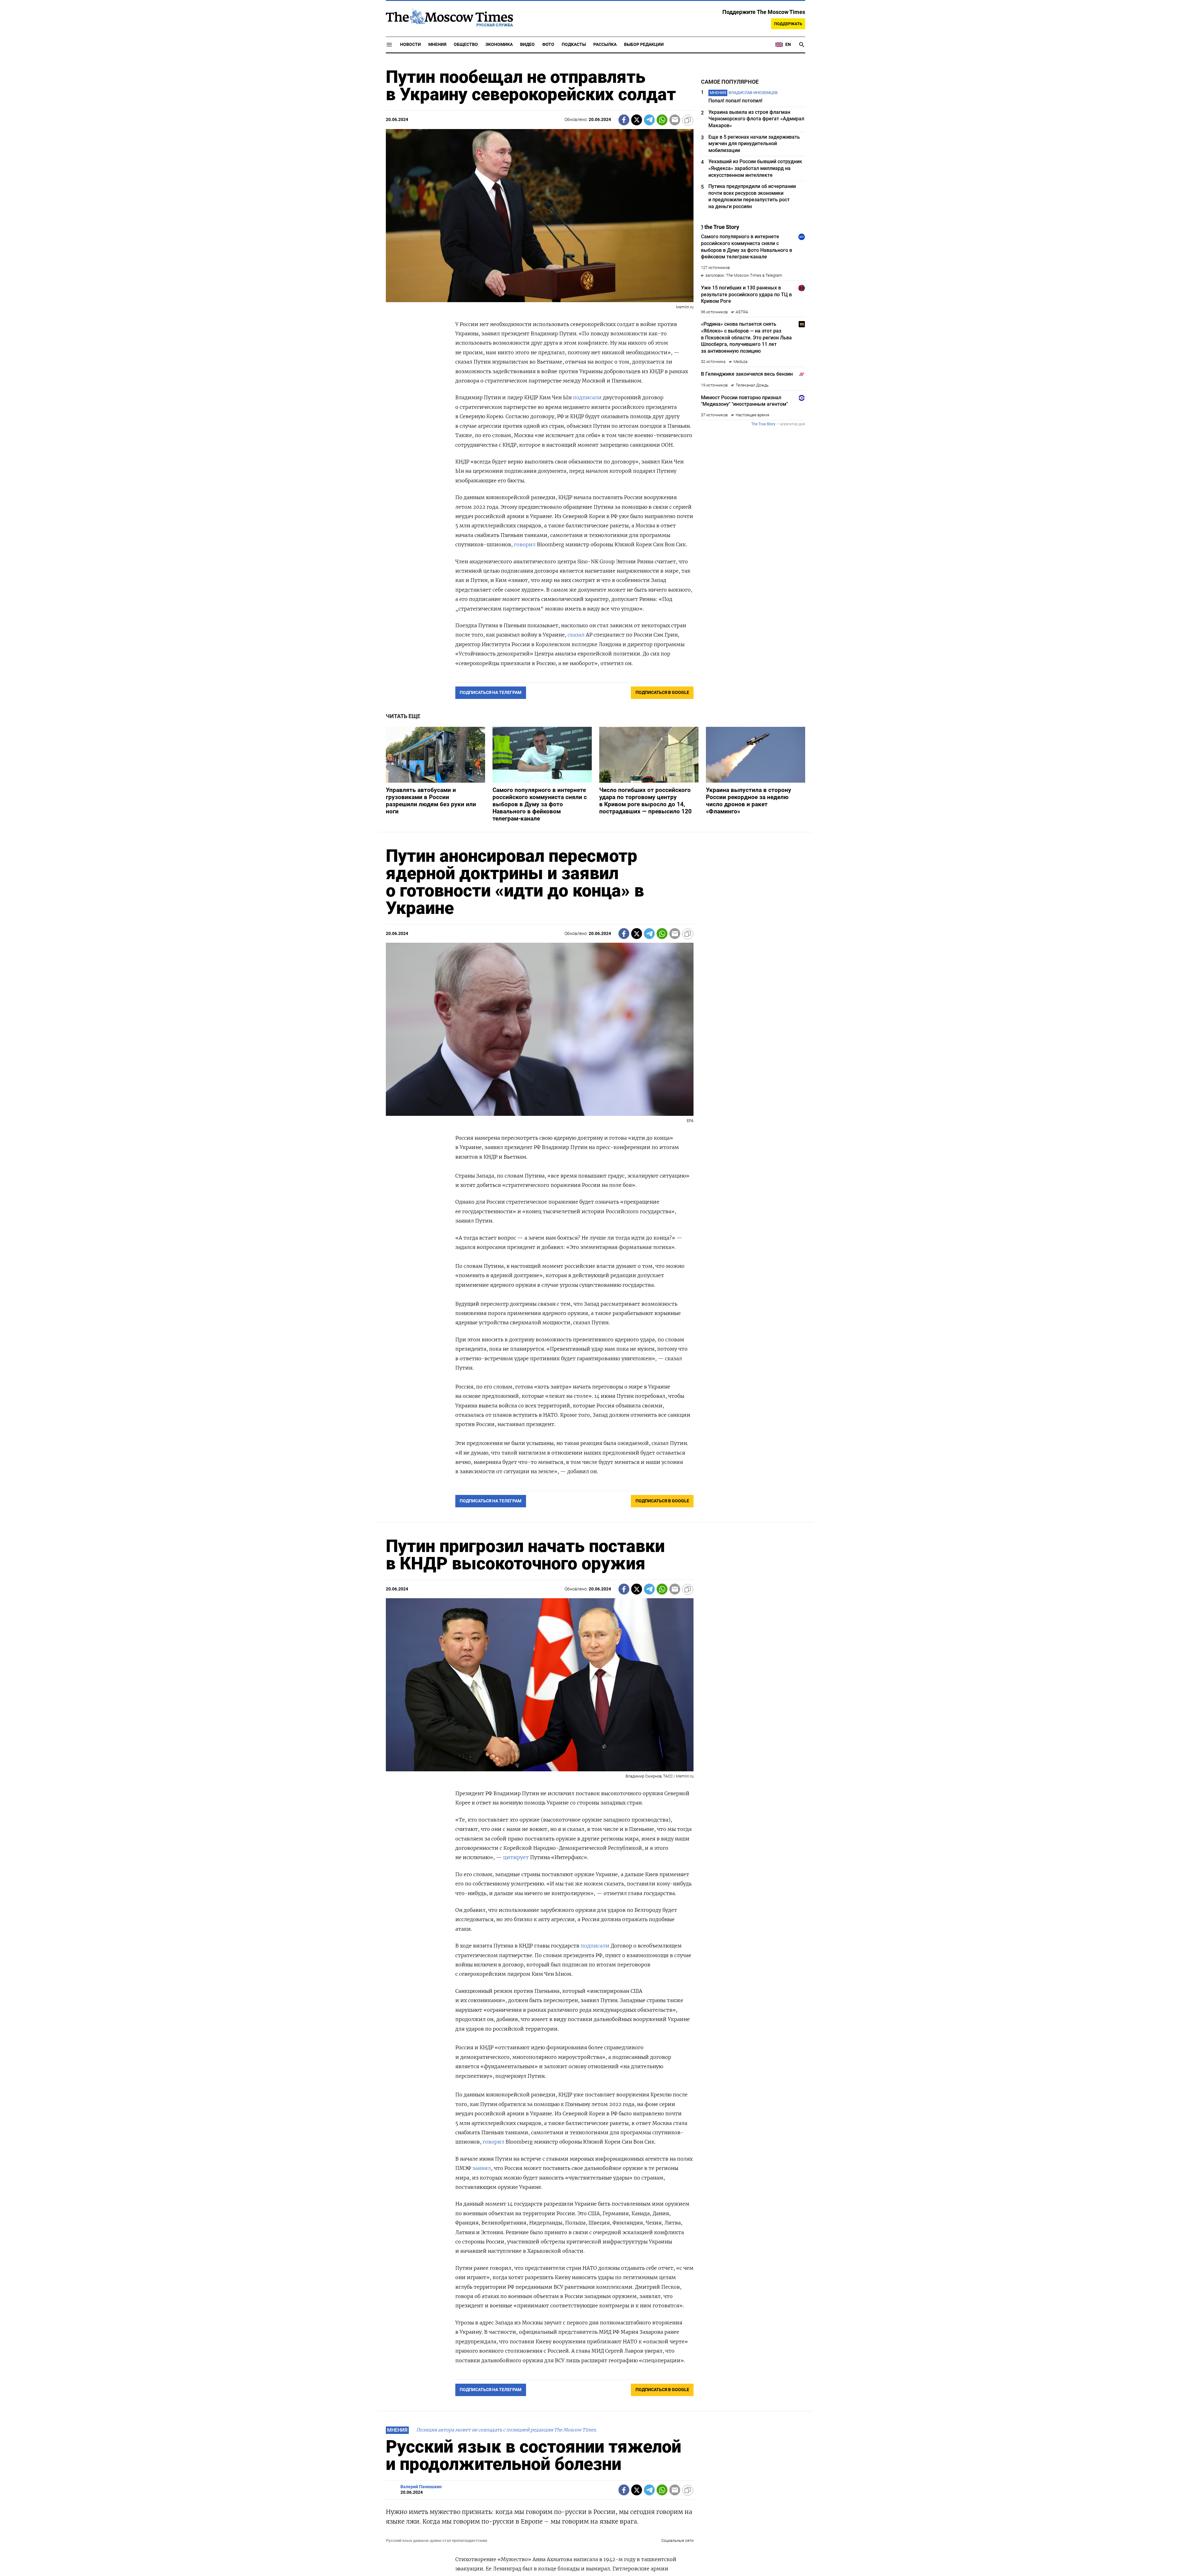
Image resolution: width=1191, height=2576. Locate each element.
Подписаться (595, 1324)
